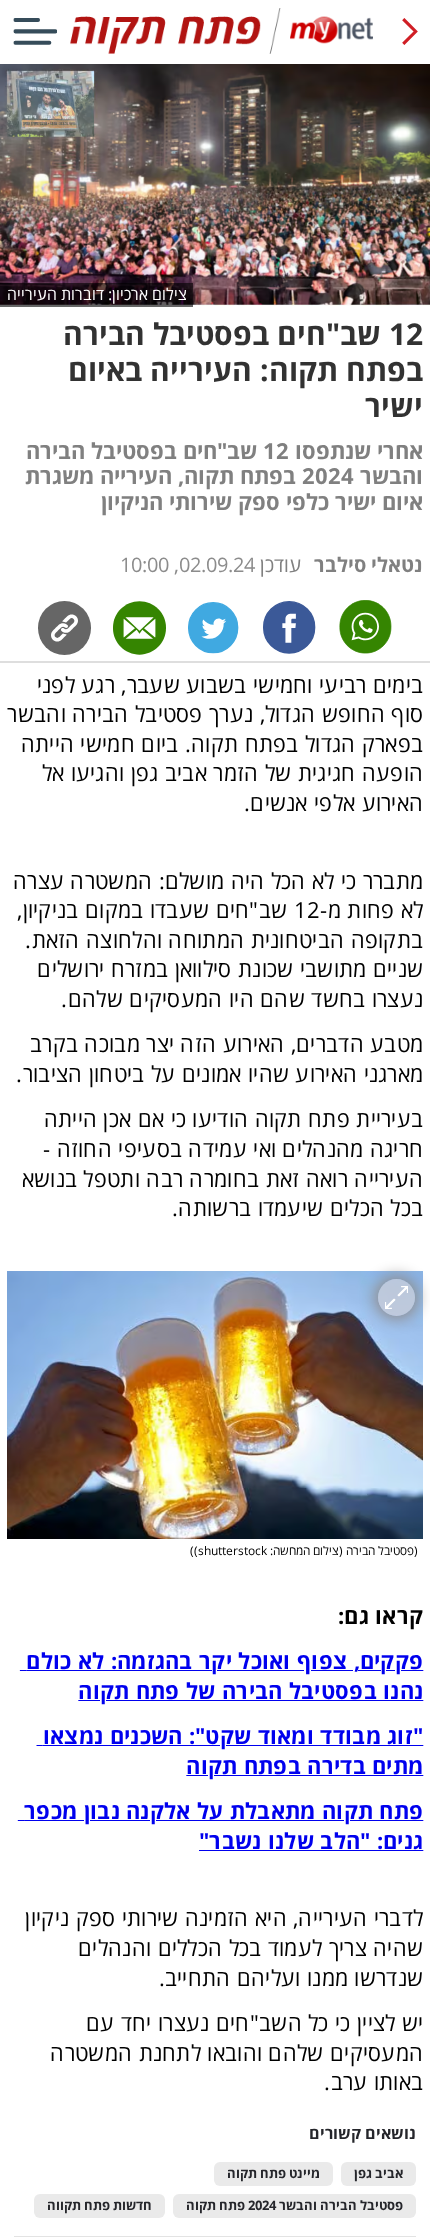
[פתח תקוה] (214, 49)
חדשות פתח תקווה (99, 2205)
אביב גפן (378, 2173)
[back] (410, 31)
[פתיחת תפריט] (35, 31)
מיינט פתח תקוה (273, 2173)
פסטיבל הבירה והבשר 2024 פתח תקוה (294, 2205)
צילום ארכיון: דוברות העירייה (97, 294)
